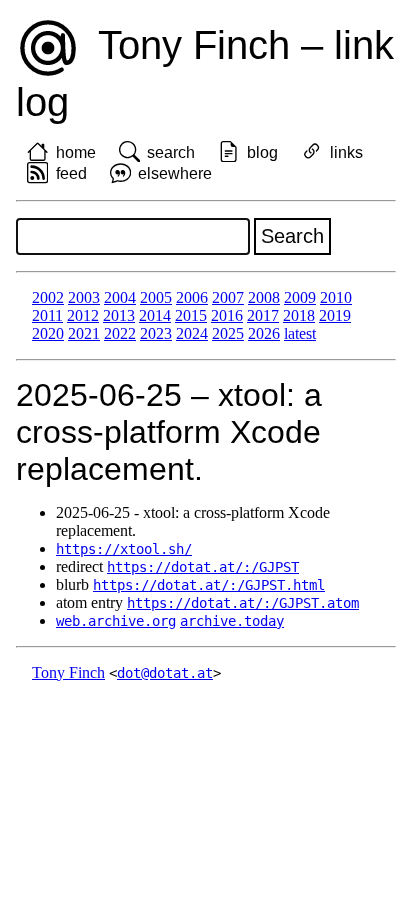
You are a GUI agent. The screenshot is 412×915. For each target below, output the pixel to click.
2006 (192, 297)
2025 (228, 333)
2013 (119, 315)
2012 (83, 315)
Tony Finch (68, 672)
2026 (264, 333)
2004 (120, 297)
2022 (120, 333)
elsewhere (175, 173)
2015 (191, 315)
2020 (48, 333)
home (76, 152)
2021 (84, 333)
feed (71, 173)
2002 (48, 297)
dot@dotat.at (165, 673)
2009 (300, 297)
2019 (335, 315)
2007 (228, 297)
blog (262, 152)
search (171, 152)
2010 (336, 297)
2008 (264, 297)
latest (300, 333)
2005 (156, 297)
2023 (156, 333)
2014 (155, 315)
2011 (47, 315)
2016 (227, 315)
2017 (263, 315)
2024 (192, 333)
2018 (299, 315)
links (346, 152)
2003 (84, 297)
